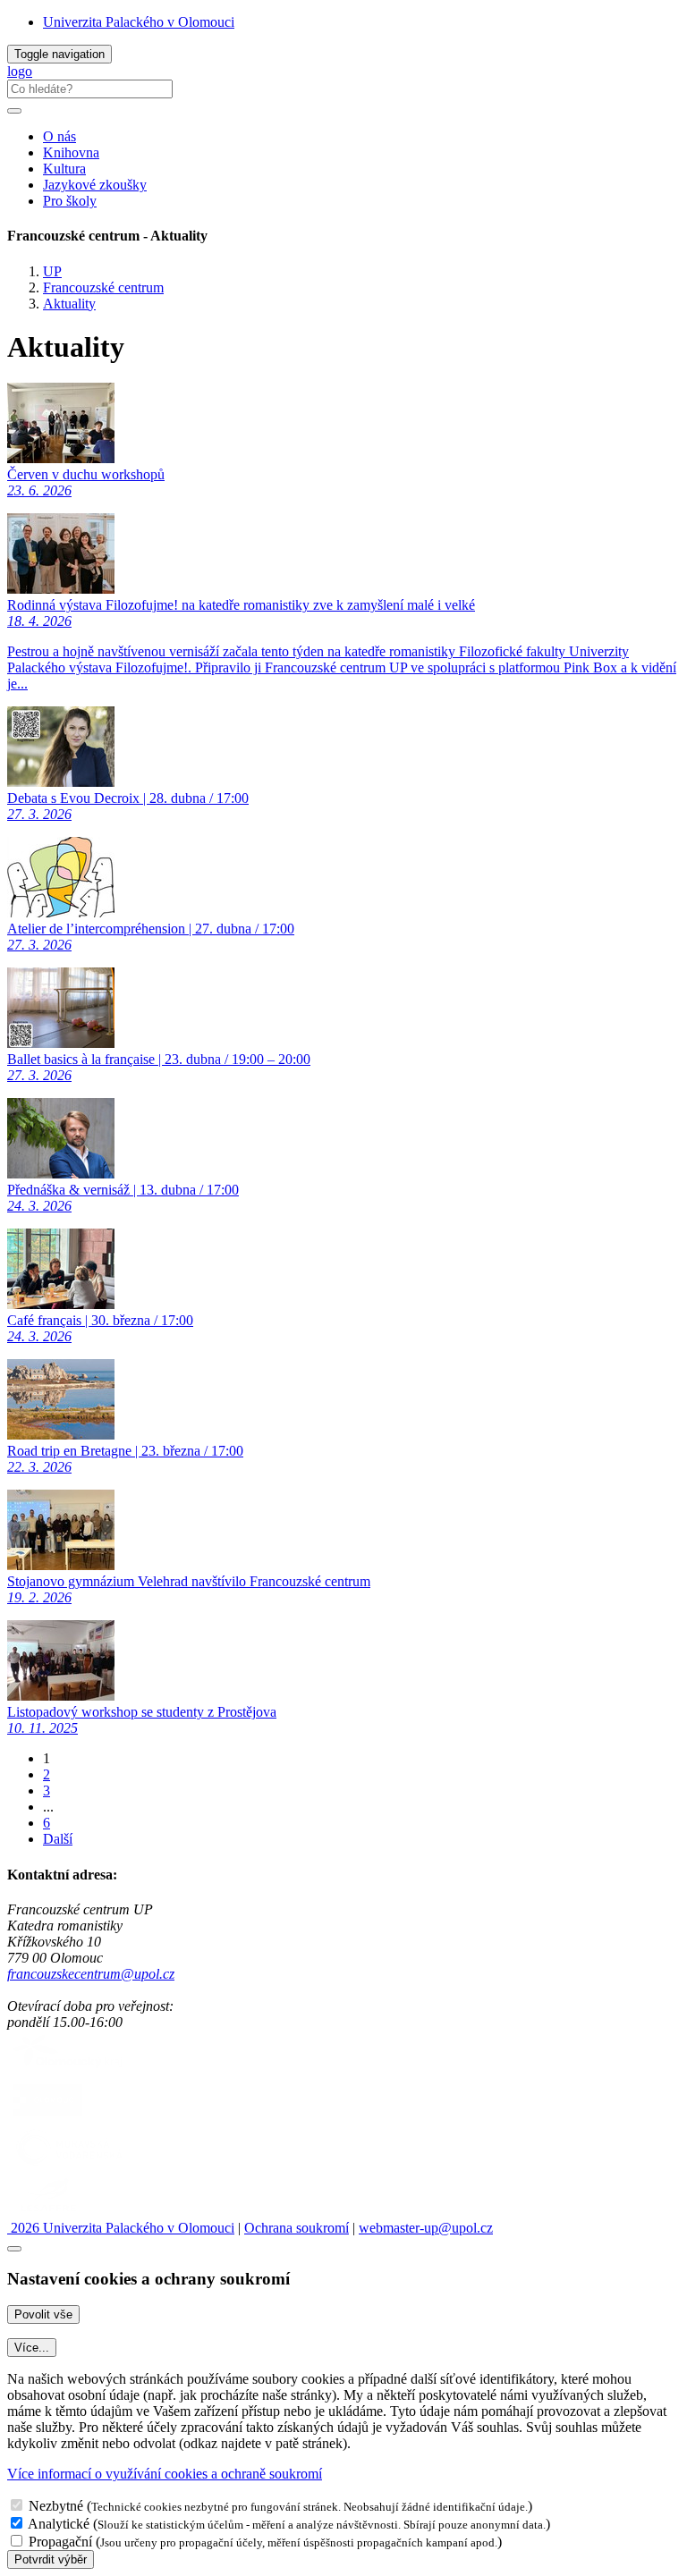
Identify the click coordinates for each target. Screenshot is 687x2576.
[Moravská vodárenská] (69, 2164)
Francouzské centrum (103, 287)
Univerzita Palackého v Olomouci (139, 22)
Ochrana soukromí (297, 2228)
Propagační (60, 2542)
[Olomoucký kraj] (69, 2069)
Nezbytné (56, 2506)
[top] (14, 2249)
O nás (59, 136)
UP (52, 271)
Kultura (64, 169)
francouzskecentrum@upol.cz (91, 1974)
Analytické (59, 2524)
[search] (14, 111)
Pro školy (70, 201)
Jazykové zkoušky (95, 185)
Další (58, 1839)
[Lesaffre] (48, 2212)
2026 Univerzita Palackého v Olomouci (121, 2228)
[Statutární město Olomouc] (48, 2117)
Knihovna (71, 152)
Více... (32, 2348)
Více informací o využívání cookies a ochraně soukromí (165, 2474)
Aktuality (69, 304)
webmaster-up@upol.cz (426, 2228)
